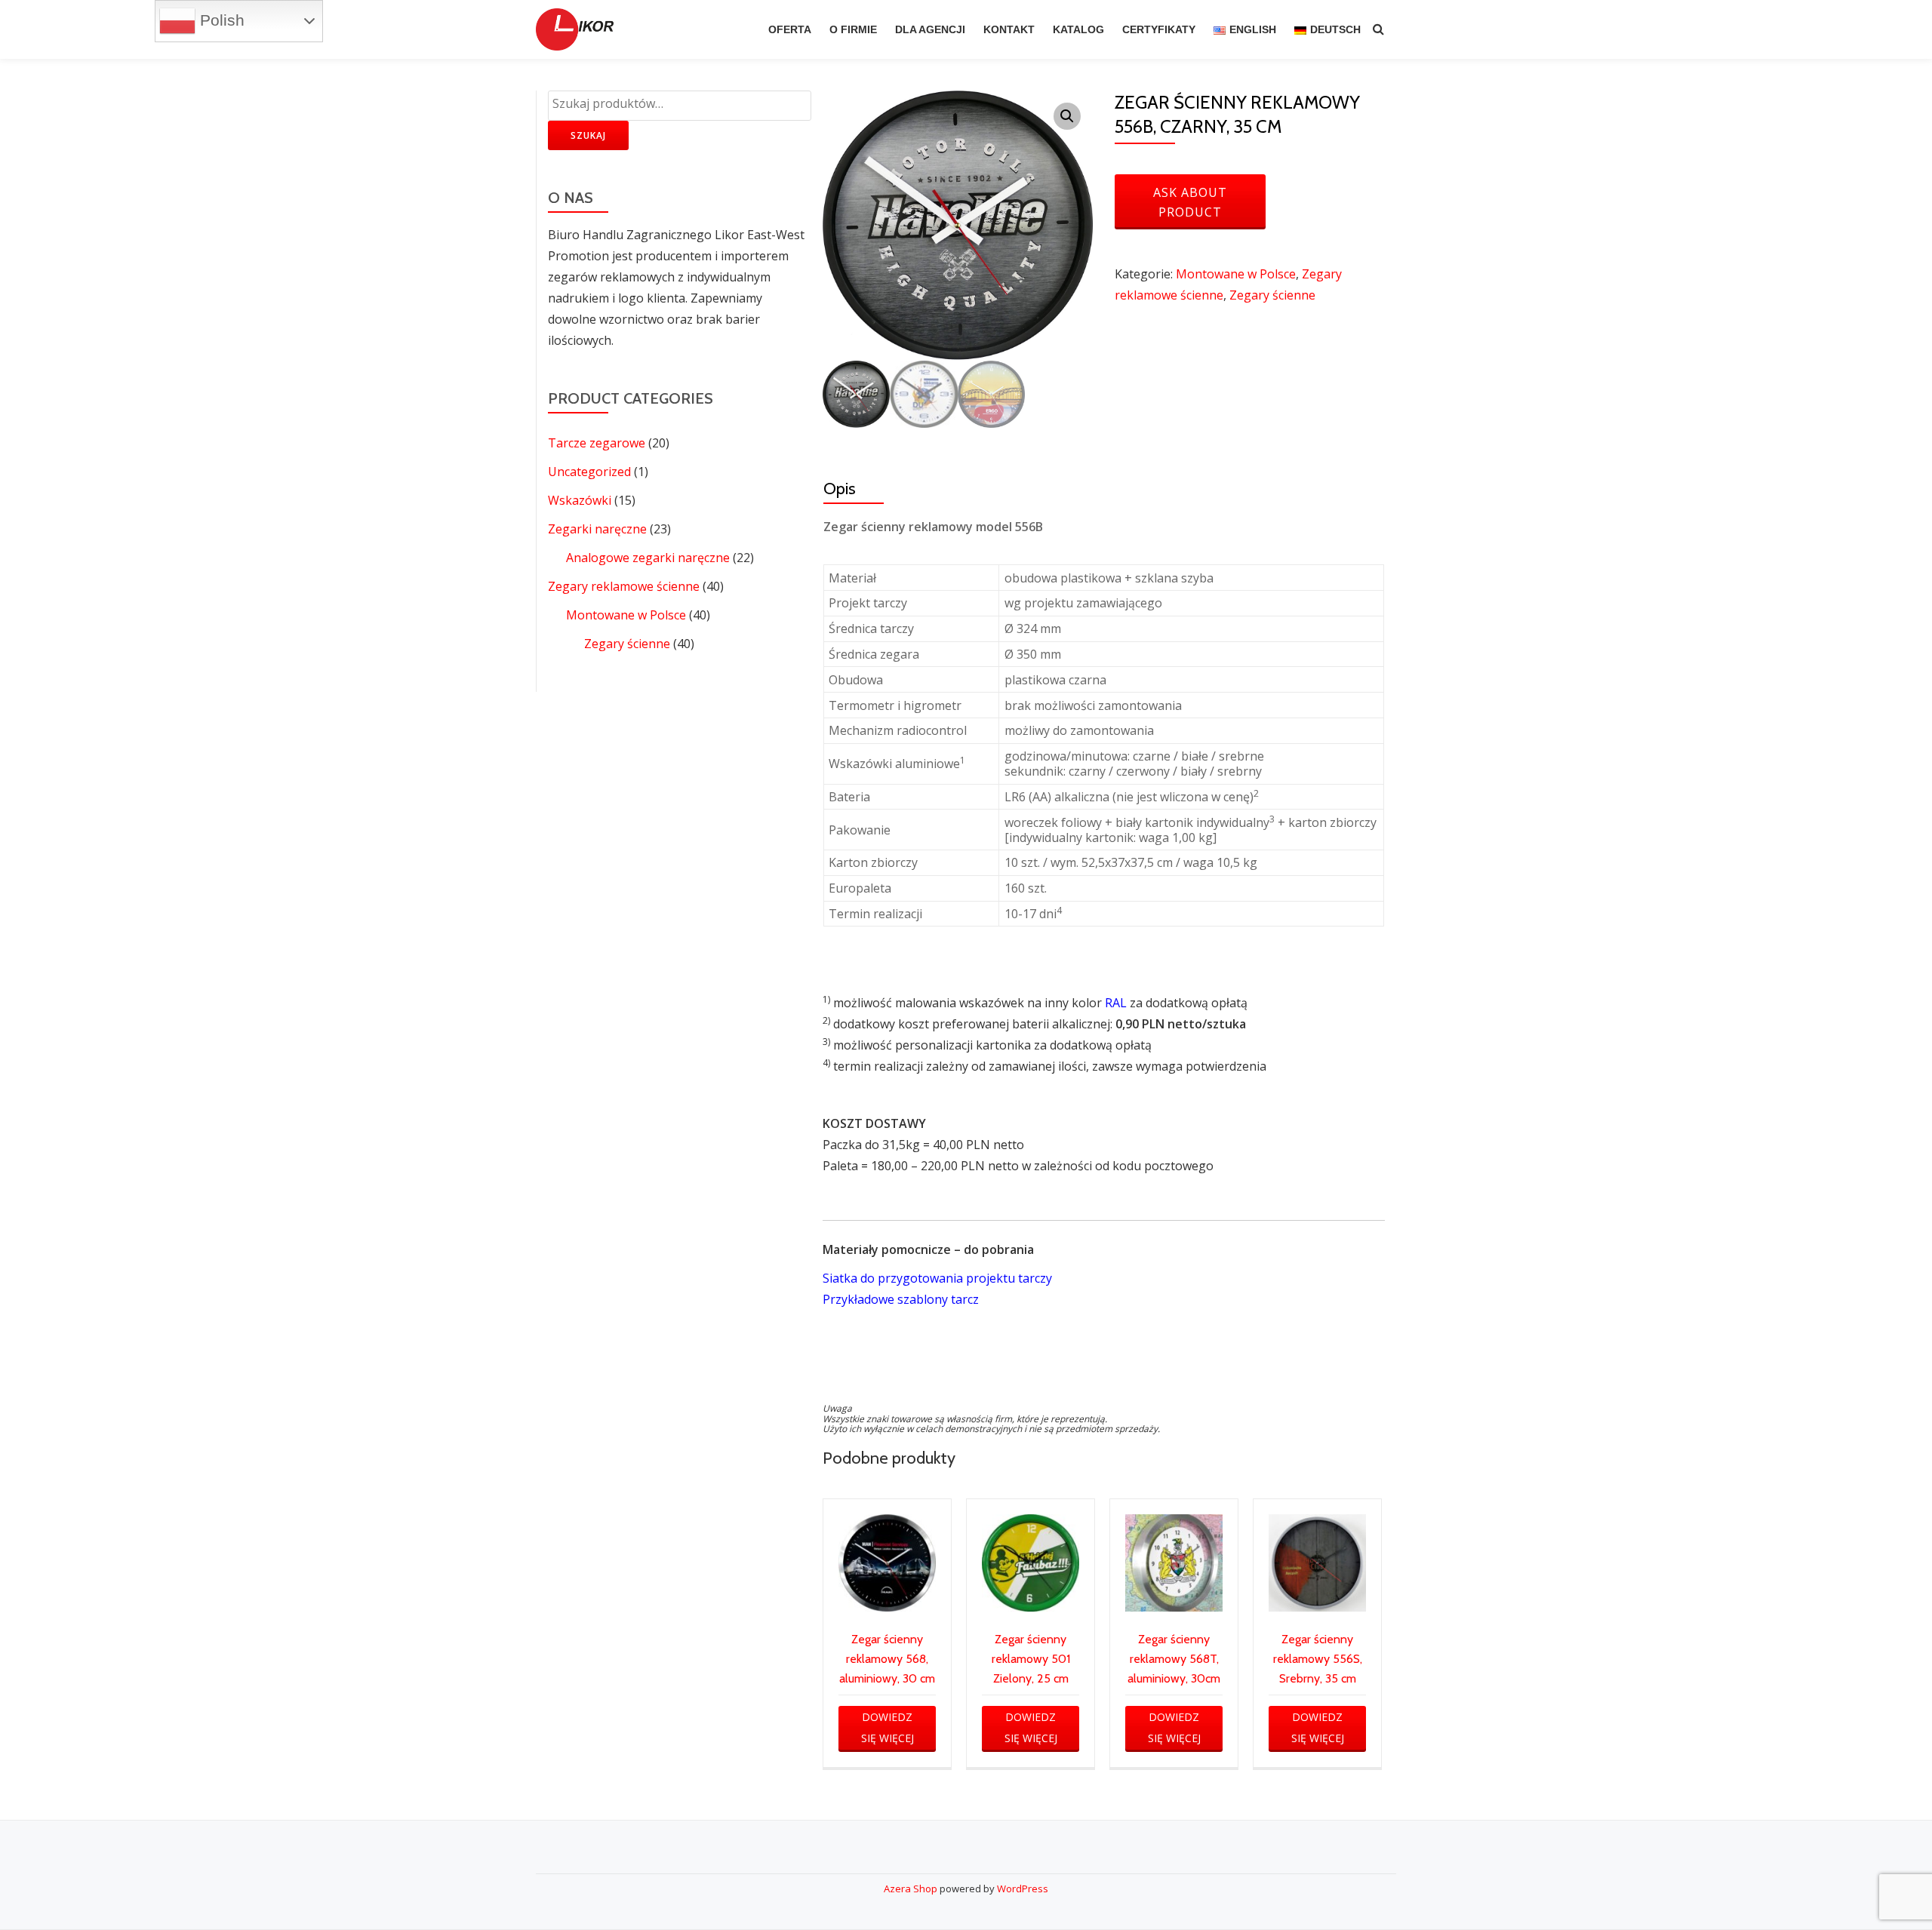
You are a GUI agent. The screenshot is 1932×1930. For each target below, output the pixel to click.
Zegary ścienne (627, 644)
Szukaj (588, 135)
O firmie (853, 29)
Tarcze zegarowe (597, 443)
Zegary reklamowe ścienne (624, 586)
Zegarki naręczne (597, 529)
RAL (1116, 1003)
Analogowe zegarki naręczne (648, 558)
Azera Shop (911, 1889)
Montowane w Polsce (626, 615)
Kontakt (1009, 29)
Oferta (790, 29)
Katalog (1078, 29)
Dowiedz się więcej (888, 1727)
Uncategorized (589, 472)
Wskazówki (580, 500)
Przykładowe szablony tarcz (901, 1299)
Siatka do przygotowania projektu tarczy (937, 1278)
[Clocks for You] (577, 29)
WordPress (1023, 1889)
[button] (1067, 116)
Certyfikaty (1159, 29)
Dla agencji (930, 29)
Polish (220, 20)
